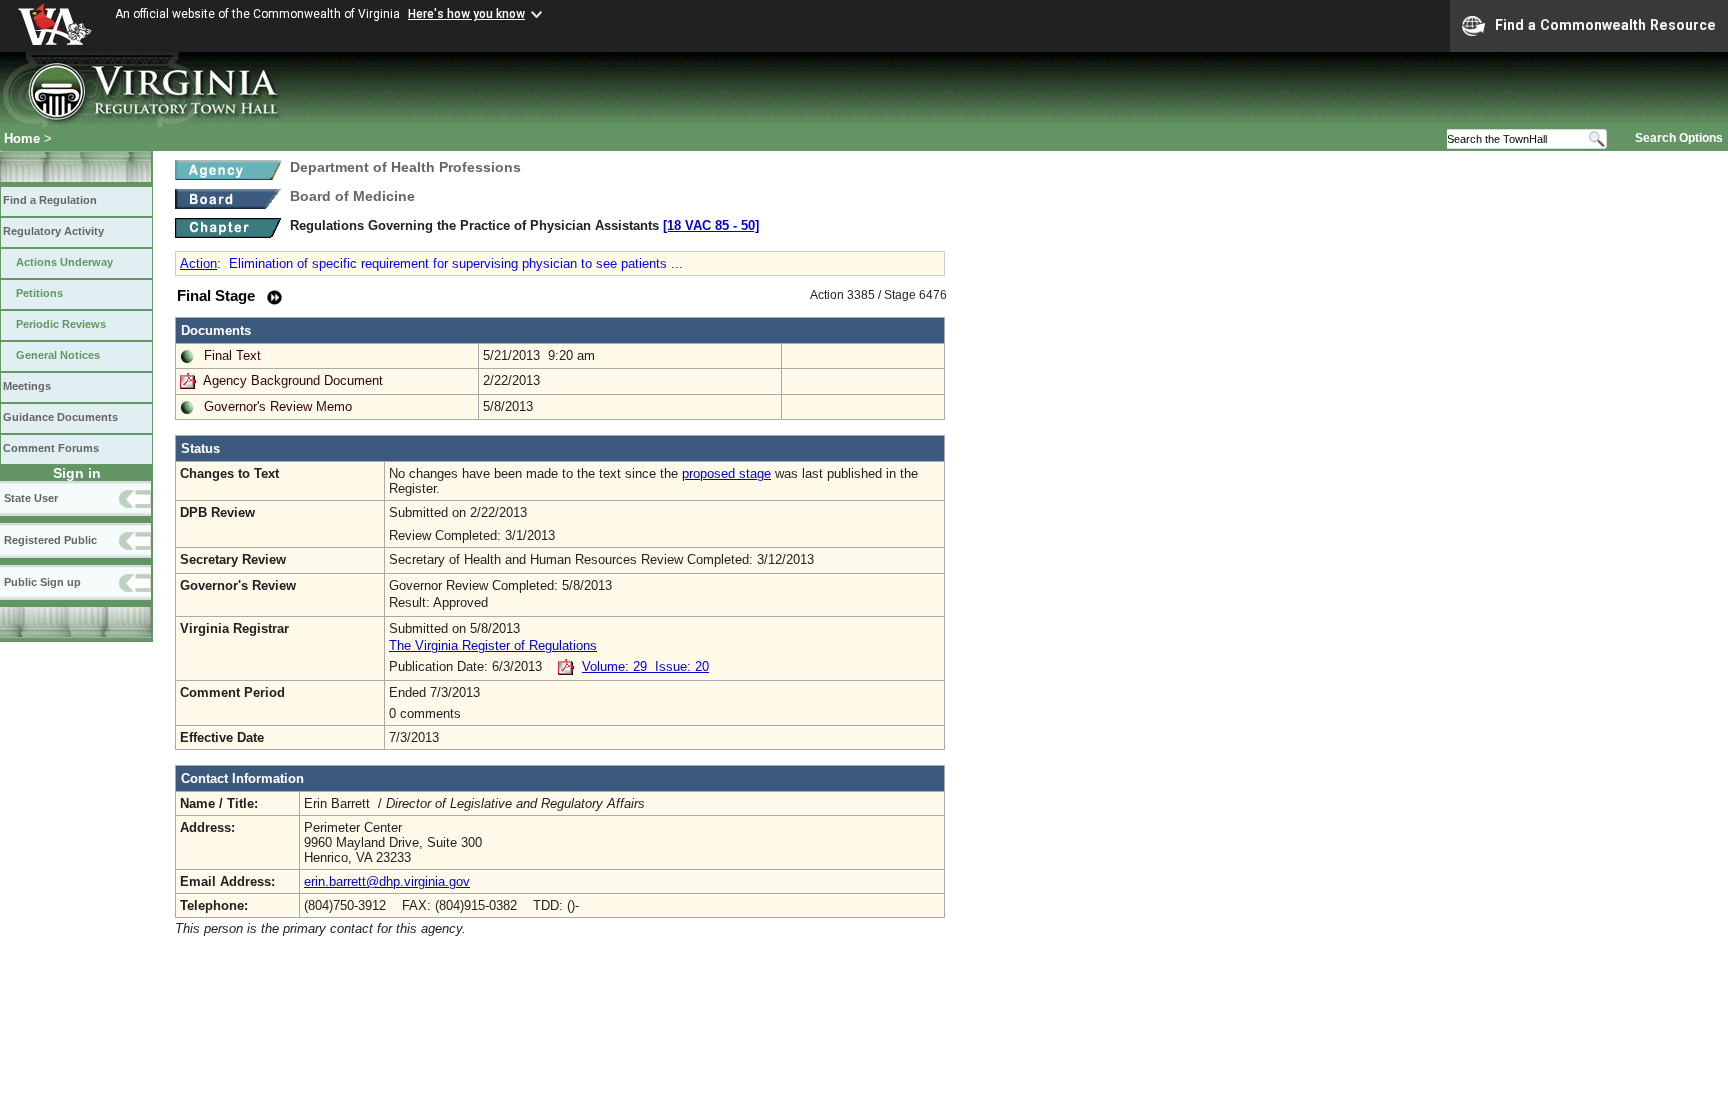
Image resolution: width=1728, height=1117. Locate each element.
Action (198, 263)
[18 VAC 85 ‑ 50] (711, 225)
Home (22, 138)
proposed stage (726, 473)
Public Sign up (42, 582)
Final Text (232, 355)
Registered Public (50, 540)
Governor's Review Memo (278, 406)
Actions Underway (64, 262)
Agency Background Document (293, 380)
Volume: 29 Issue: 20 (645, 666)
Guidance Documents (60, 417)
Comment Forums (51, 448)
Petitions (39, 293)
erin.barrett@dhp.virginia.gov (387, 881)
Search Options (1679, 138)
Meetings (27, 386)
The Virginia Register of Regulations (493, 645)
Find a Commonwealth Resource (1605, 25)
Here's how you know (466, 14)
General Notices (58, 355)
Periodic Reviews (61, 324)
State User (31, 498)
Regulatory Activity (53, 231)
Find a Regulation (50, 200)
